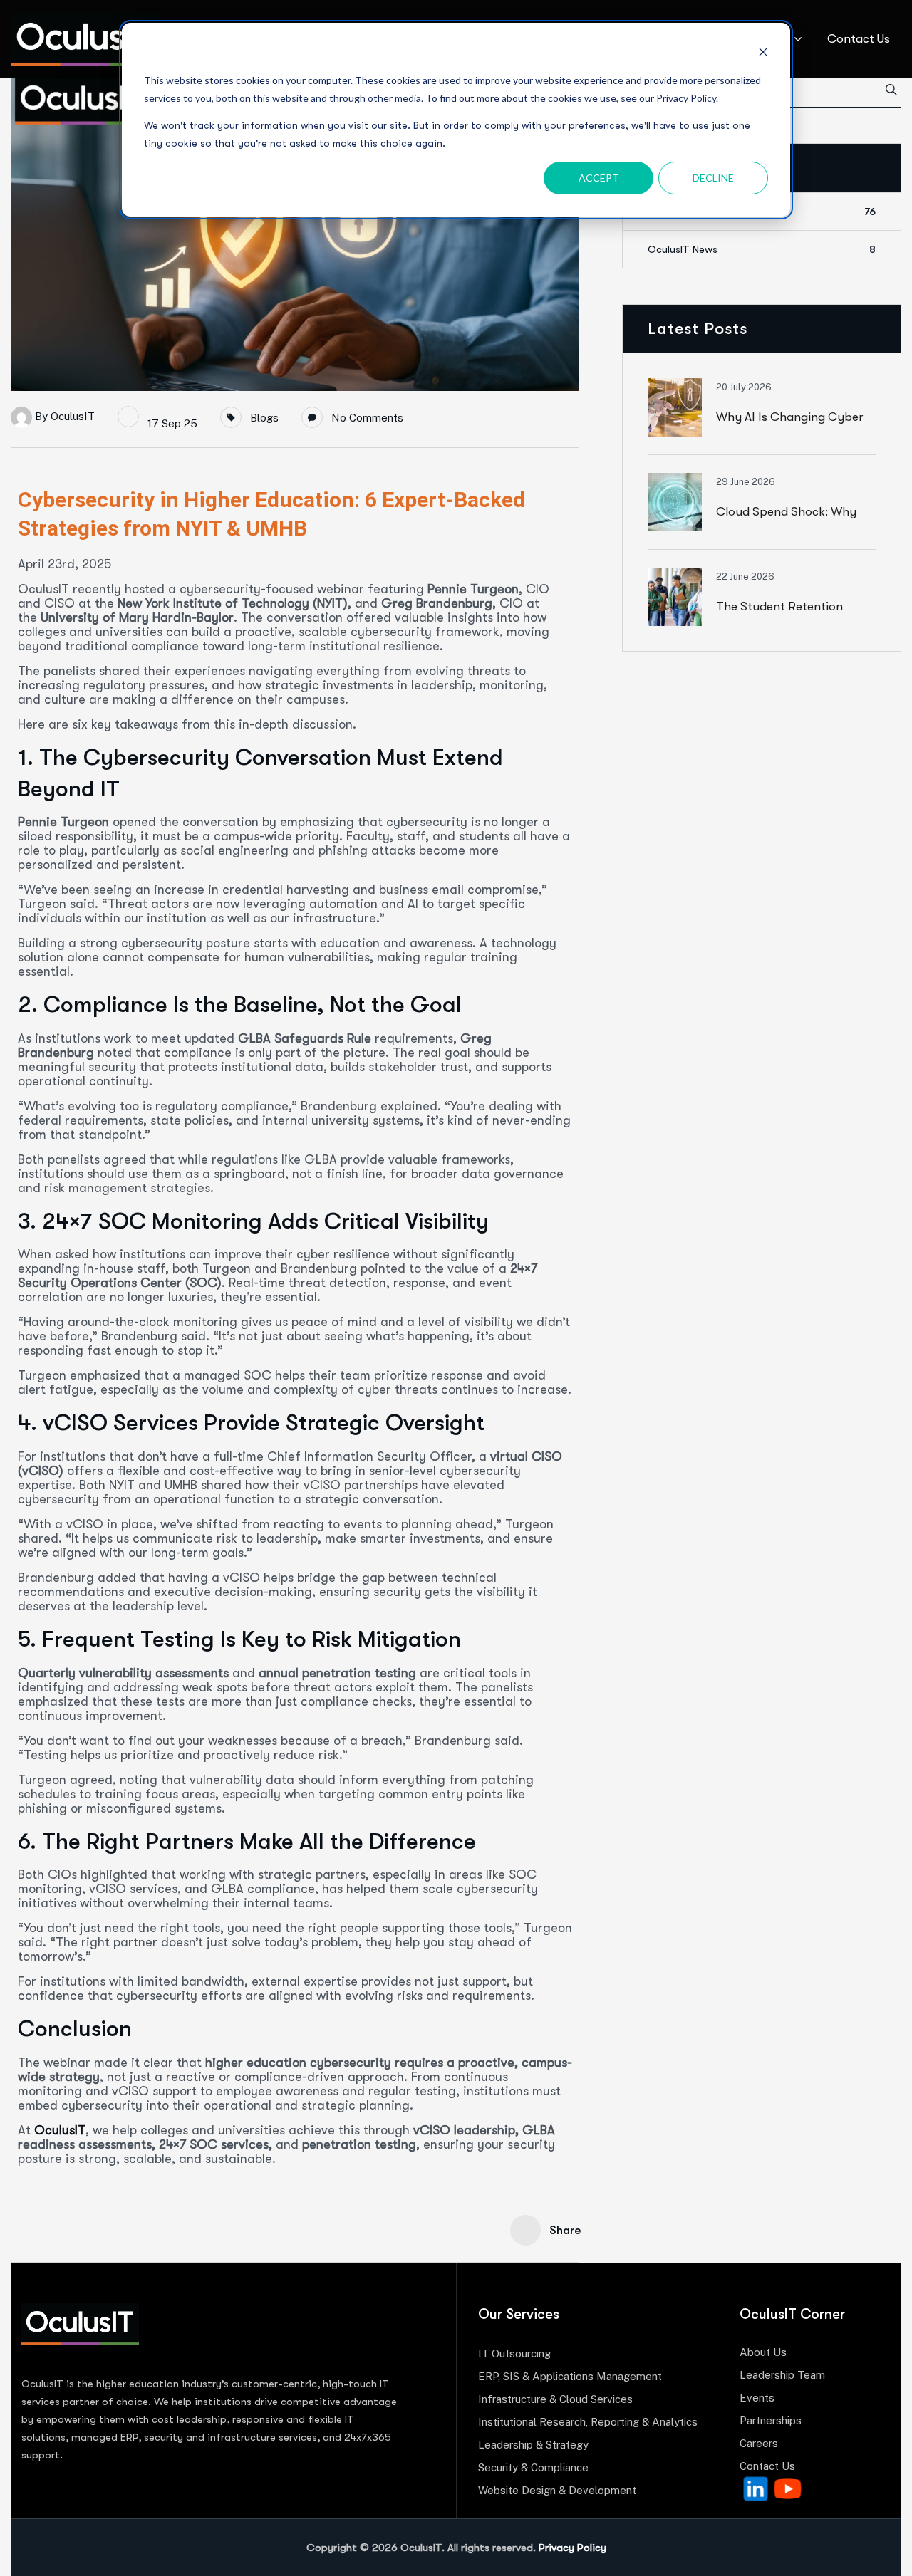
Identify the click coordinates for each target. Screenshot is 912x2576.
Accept (599, 178)
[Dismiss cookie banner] (763, 54)
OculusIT (73, 416)
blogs (264, 418)
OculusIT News (762, 249)
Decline (713, 178)
